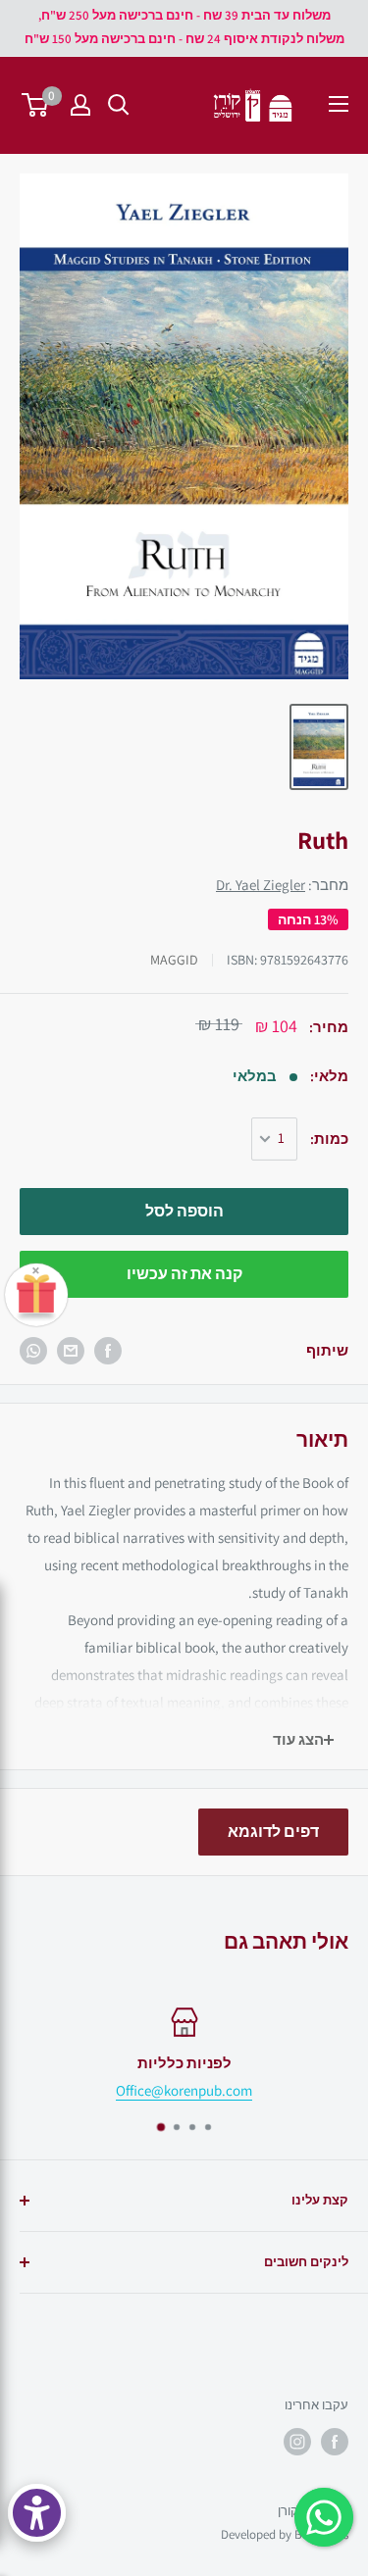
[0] (36, 105)
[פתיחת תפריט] (339, 104)
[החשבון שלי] (80, 105)
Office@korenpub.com (184, 2090)
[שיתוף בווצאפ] (33, 1351)
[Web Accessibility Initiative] (37, 2513)
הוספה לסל (184, 1211)
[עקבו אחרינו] (335, 2442)
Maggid (174, 960)
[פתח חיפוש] (119, 105)
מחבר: (282, 885)
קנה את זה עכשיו (184, 1274)
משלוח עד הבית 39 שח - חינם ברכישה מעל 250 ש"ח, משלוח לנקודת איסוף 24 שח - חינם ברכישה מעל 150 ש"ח (184, 27)
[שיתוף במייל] (71, 1351)
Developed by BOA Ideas (285, 2534)
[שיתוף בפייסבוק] (108, 1351)
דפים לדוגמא (273, 1832)
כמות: (329, 1139)
